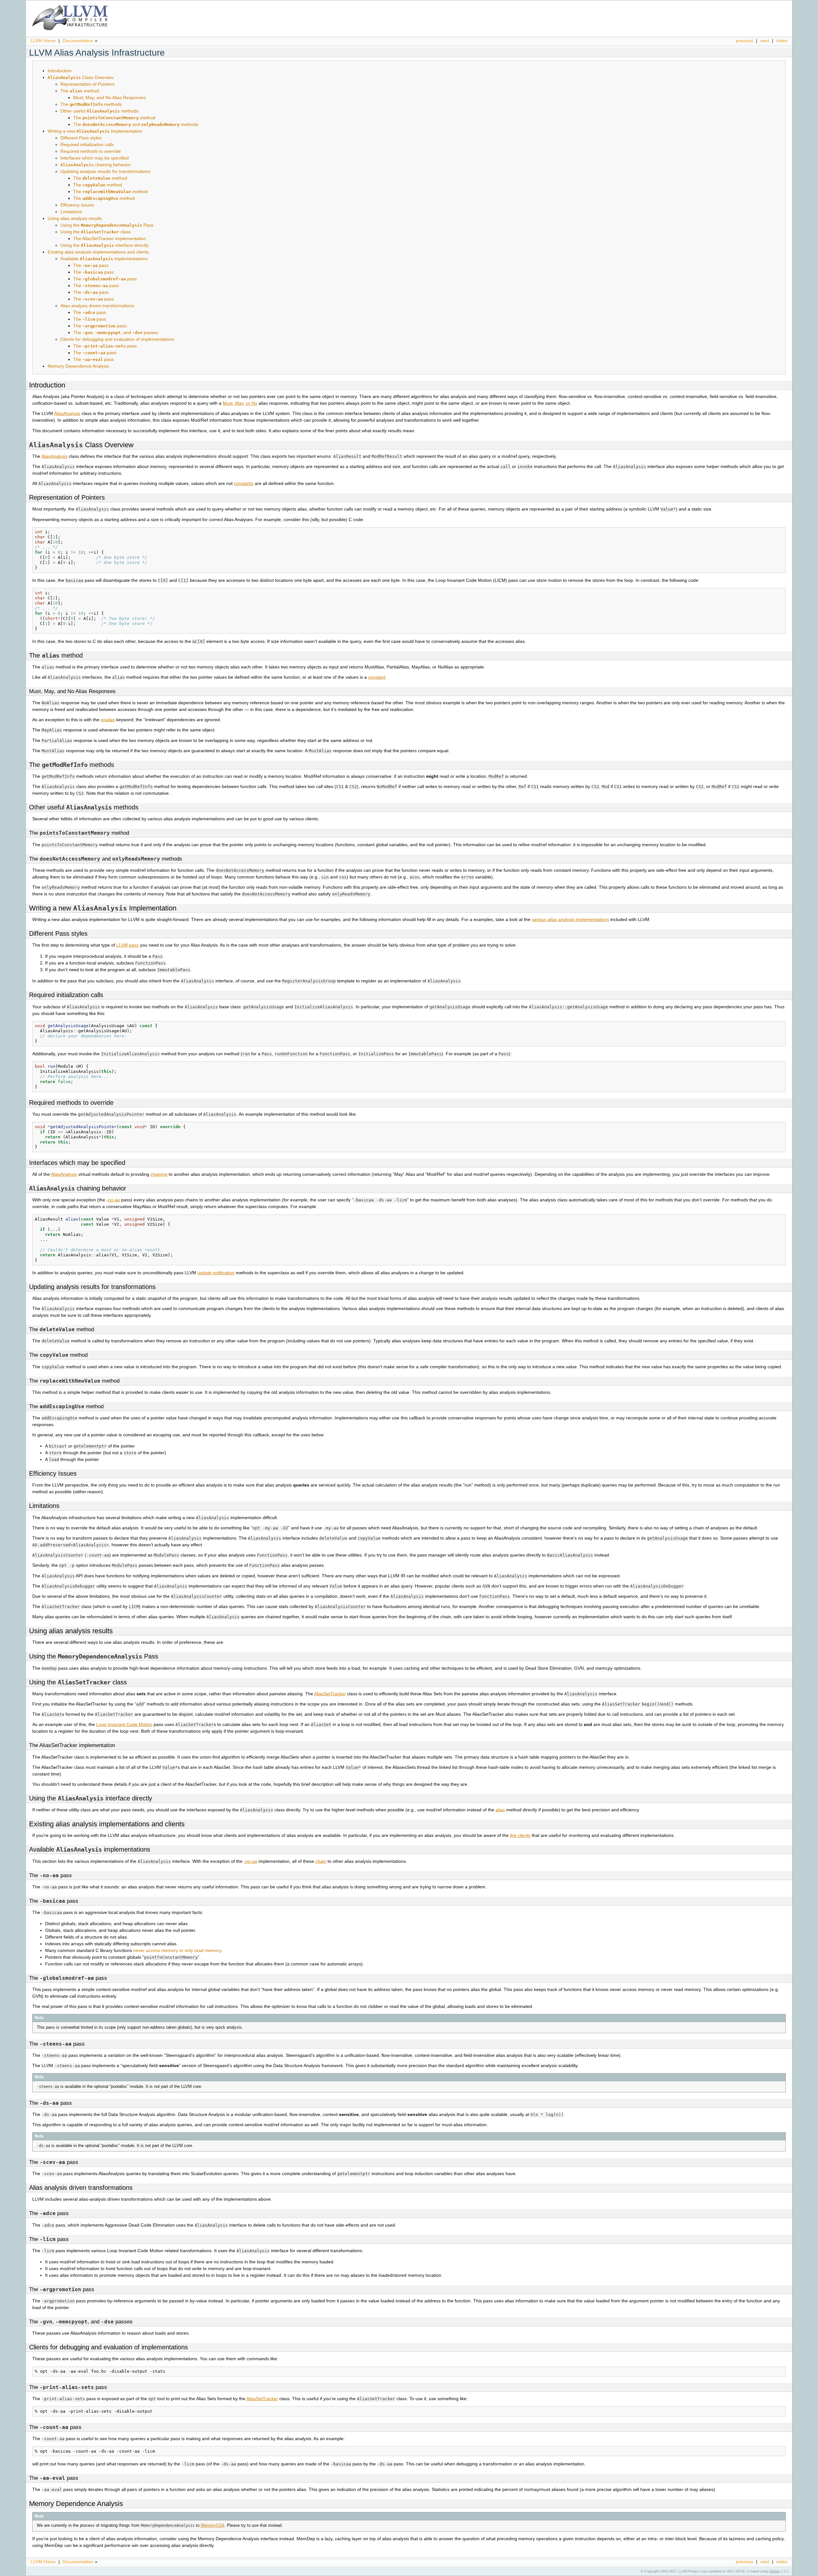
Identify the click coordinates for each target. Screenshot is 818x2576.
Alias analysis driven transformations (97, 306)
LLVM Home (43, 41)
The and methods (136, 124)
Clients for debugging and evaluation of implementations (117, 339)
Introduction (60, 71)
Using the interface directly (104, 245)
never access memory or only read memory (177, 1950)
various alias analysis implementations (570, 919)
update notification (216, 1273)
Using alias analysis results (75, 218)
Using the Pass (107, 225)
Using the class (96, 232)
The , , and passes (116, 332)
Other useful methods (100, 111)
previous (745, 41)
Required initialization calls (87, 144)
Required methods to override (91, 151)
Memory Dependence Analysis (78, 366)
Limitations (71, 212)
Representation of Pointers (87, 84)
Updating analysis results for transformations (105, 171)
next (765, 41)
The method (80, 91)
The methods (91, 104)
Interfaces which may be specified (95, 158)
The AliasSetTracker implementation (110, 238)
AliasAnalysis (67, 413)
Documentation (78, 41)
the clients (520, 1835)
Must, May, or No (240, 403)
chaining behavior (96, 165)
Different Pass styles (81, 138)
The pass (91, 265)
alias (500, 1810)
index (782, 41)
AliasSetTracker (330, 1694)
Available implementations (104, 259)
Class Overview (81, 77)
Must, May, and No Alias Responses (109, 98)
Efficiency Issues (77, 205)
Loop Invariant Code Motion (124, 1724)
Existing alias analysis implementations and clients (98, 252)
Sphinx (775, 2571)
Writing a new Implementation (95, 131)
